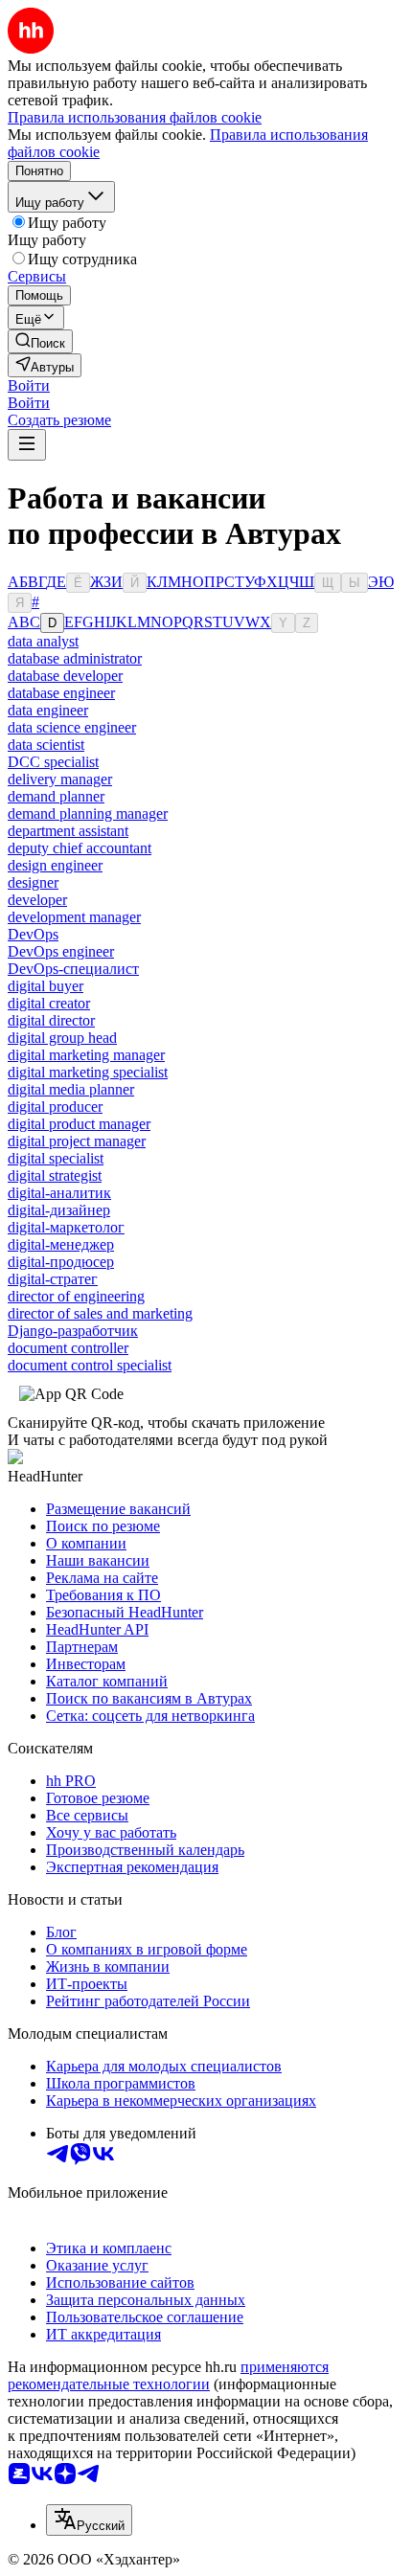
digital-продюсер (61, 1262)
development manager (74, 917)
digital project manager (77, 1141)
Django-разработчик (73, 1331)
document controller (68, 1348)
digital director (51, 1020)
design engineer (55, 865)
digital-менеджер (61, 1244)
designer (33, 882)
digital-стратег (53, 1279)
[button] (29, 385)
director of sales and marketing (100, 1313)
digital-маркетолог (66, 1227)
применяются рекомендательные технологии (168, 2375)
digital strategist (55, 1175)
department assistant (68, 831)
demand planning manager (88, 813)
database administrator (75, 658)
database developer (65, 676)
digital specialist (56, 1158)
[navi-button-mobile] (27, 445)
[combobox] (89, 2520)
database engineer (61, 693)
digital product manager (79, 1124)
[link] (40, 341)
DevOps (33, 934)
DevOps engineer (61, 951)
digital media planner (71, 1089)
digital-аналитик (59, 1193)
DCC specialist (53, 762)
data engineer (48, 710)
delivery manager (60, 779)
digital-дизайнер (59, 1210)
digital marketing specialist (88, 1072)
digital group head (62, 1038)
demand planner (56, 796)
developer (37, 900)
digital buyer (46, 986)
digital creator (49, 1003)
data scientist (46, 745)
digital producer (55, 1107)
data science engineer (72, 727)
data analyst (43, 641)
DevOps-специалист (73, 969)
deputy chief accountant (80, 848)
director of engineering (76, 1296)
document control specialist (90, 1365)
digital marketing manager (86, 1055)
